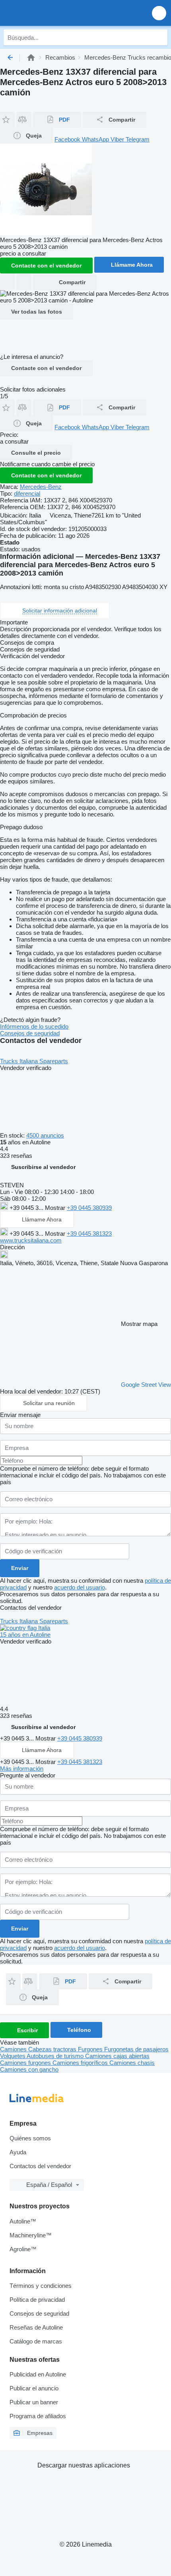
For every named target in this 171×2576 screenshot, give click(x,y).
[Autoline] (31, 57)
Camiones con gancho (29, 2069)
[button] (159, 13)
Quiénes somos (30, 2138)
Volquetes (13, 2056)
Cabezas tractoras (53, 2049)
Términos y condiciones (41, 2286)
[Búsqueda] (159, 37)
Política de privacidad (37, 2300)
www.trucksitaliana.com (31, 1240)
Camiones (14, 2049)
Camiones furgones (26, 2063)
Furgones (91, 2049)
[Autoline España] (51, 13)
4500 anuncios (45, 1135)
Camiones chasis (132, 2063)
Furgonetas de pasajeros (136, 2049)
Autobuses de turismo (56, 2056)
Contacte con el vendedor (46, 368)
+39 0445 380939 (89, 1208)
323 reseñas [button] (16, 1156)
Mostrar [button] (56, 1208)
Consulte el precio (36, 453)
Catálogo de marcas (36, 2341)
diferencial (27, 493)
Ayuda (18, 2152)
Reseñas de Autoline (36, 2327)
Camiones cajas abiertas (117, 2056)
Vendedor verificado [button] (26, 1068)
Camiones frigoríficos (81, 2063)
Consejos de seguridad (30, 1033)
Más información (22, 1769)
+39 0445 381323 (89, 1234)
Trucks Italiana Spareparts (34, 1061)
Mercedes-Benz (41, 487)
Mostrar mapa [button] (139, 1324)
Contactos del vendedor (40, 2166)
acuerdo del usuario (80, 1587)
